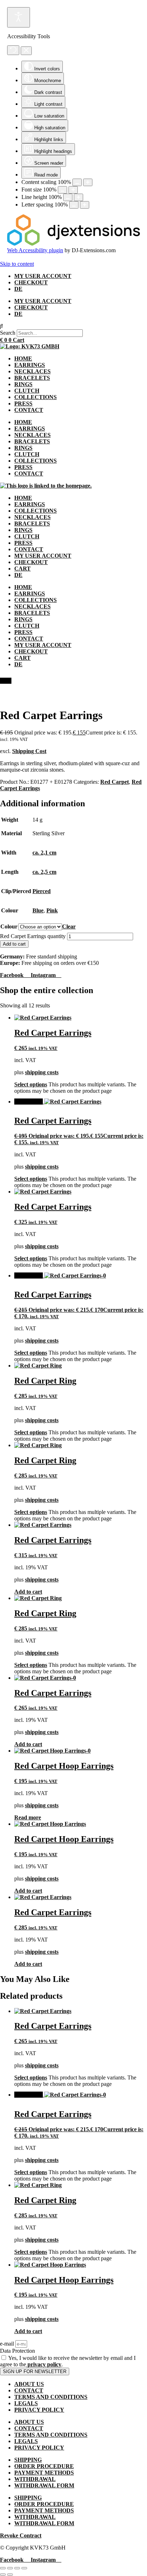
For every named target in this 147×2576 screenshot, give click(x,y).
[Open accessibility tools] (19, 17)
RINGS (23, 384)
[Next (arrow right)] (10, 2575)
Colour (9, 926)
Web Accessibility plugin (35, 250)
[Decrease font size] (62, 190)
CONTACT (29, 410)
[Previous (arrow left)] (3, 2575)
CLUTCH (27, 391)
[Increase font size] (73, 190)
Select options (31, 1084)
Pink (52, 910)
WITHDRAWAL (35, 2479)
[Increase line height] (78, 197)
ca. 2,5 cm (44, 872)
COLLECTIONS (36, 397)
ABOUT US (29, 2384)
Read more (28, 1817)
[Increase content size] (88, 182)
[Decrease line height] (68, 197)
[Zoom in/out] (3, 2568)
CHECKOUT (31, 282)
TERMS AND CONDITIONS (51, 2397)
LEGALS (26, 2403)
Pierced (42, 891)
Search (8, 333)
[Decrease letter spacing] (74, 205)
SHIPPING (28, 2460)
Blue (38, 910)
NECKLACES (32, 371)
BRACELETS (32, 378)
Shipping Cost (29, 751)
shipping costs (42, 1072)
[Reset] (13, 50)
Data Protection (17, 2351)
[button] (73, 326)
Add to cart (14, 944)
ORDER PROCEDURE (44, 2466)
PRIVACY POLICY (39, 2410)
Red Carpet (115, 782)
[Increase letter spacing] (85, 205)
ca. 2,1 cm (44, 853)
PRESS (23, 403)
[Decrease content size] (77, 182)
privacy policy (44, 2364)
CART (22, 569)
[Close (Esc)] (24, 2568)
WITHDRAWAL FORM (44, 2485)
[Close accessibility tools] (26, 51)
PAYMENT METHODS (44, 2473)
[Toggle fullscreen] (10, 2568)
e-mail (8, 2344)
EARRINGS (30, 365)
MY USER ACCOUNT (43, 276)
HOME (23, 358)
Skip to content (17, 264)
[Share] (17, 2568)
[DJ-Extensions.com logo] (73, 244)
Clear (69, 926)
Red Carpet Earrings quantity (33, 936)
